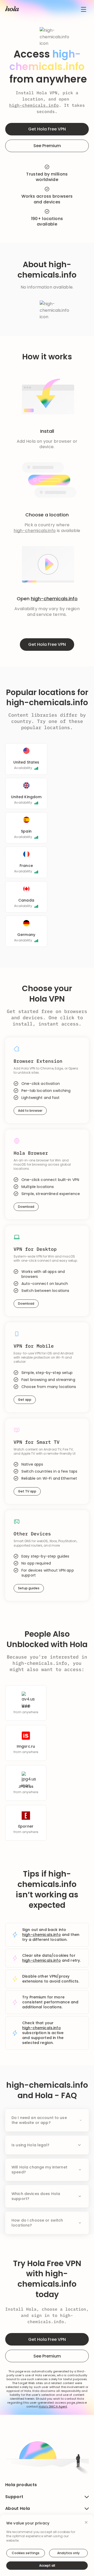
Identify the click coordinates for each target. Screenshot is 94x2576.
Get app (25, 1400)
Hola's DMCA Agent (53, 2407)
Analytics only (68, 2553)
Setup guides (29, 1588)
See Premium (47, 146)
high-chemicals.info (34, 105)
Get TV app (27, 1491)
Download (26, 1207)
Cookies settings (26, 2553)
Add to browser (30, 1111)
